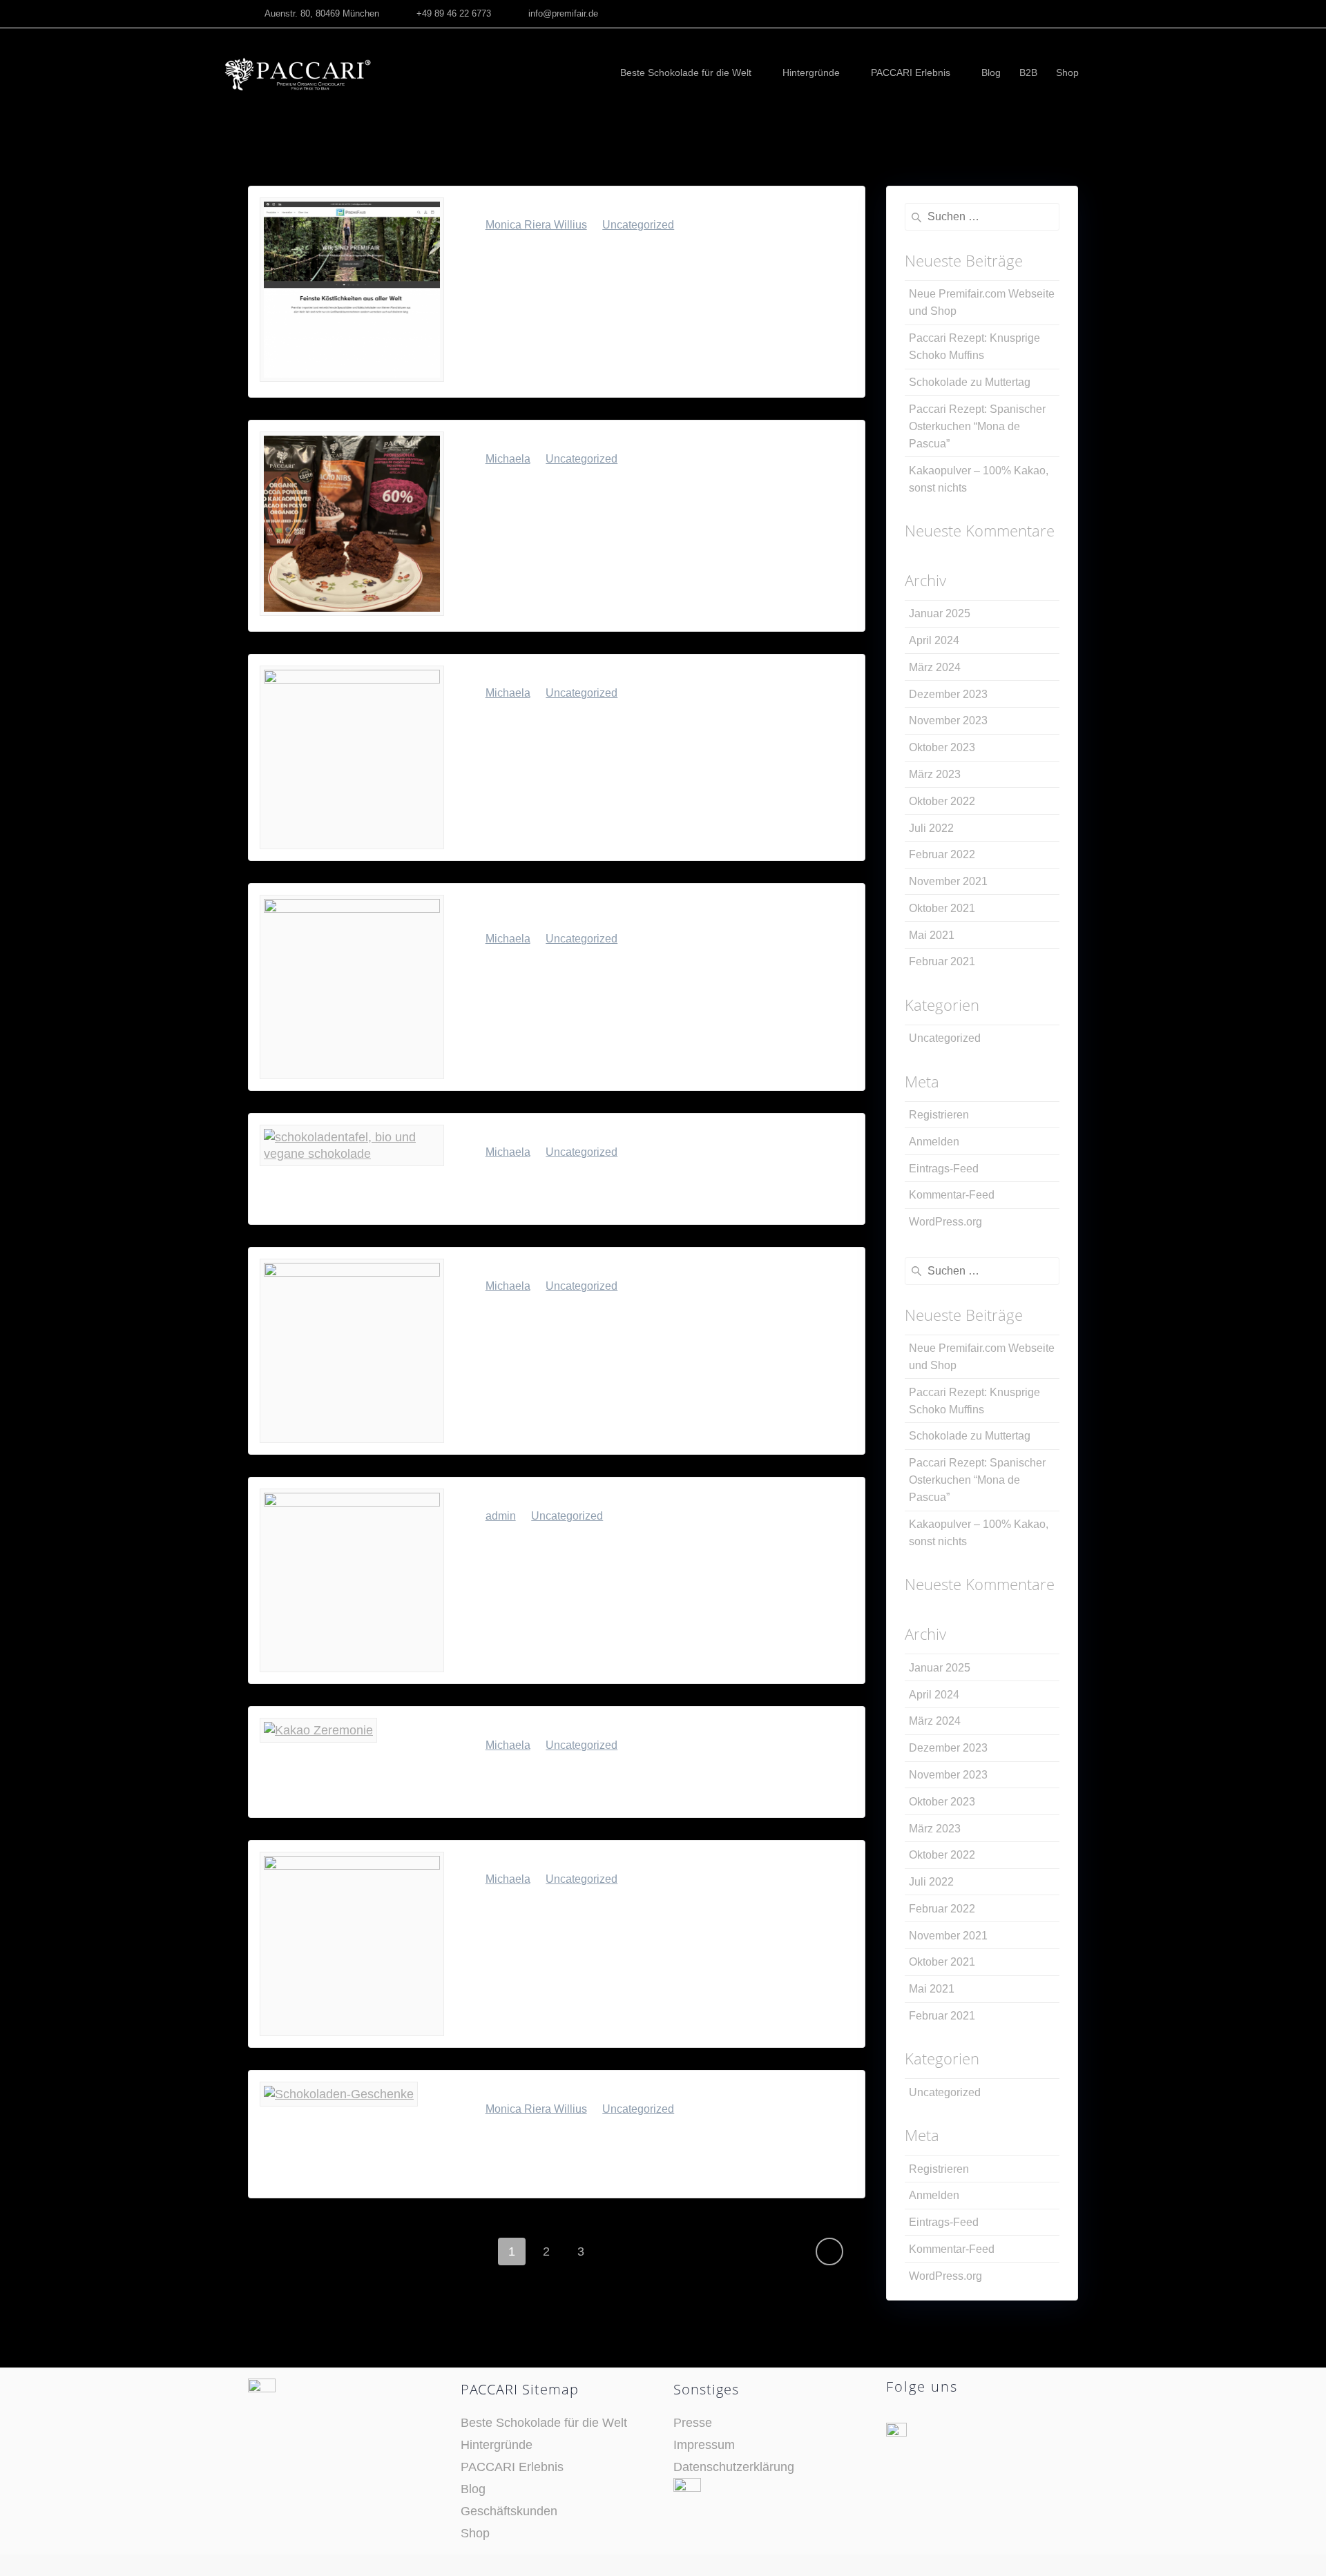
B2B (1028, 72)
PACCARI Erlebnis (911, 72)
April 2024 (934, 640)
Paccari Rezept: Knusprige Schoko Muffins (608, 440)
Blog (991, 72)
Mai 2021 (932, 935)
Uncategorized (638, 225)
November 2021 (948, 881)
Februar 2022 (942, 854)
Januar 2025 (940, 613)
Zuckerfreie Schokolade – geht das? (584, 1860)
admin (501, 1516)
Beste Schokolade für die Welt (686, 72)
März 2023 (935, 774)
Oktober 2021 (942, 908)
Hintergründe (811, 72)
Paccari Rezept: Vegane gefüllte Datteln (599, 1267)
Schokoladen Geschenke (546, 2090)
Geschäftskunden (509, 2511)
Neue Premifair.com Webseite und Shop (598, 206)
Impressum (704, 2445)
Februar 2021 (942, 961)
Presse (693, 2423)
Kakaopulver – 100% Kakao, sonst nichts (602, 1133)
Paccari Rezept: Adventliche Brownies (593, 1497)
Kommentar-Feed (952, 1195)
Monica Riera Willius (536, 225)
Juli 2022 (931, 828)
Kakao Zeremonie (525, 1726)
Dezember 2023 (948, 694)
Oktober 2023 (942, 747)
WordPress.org (945, 1222)
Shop (1067, 72)
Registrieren (939, 1115)
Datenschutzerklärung (734, 2467)
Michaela (508, 459)
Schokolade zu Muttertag (549, 674)
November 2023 (948, 720)
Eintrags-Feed (944, 1169)
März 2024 (935, 667)
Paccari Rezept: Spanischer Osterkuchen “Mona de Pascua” (635, 911)
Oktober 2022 (942, 801)
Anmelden (934, 1142)
